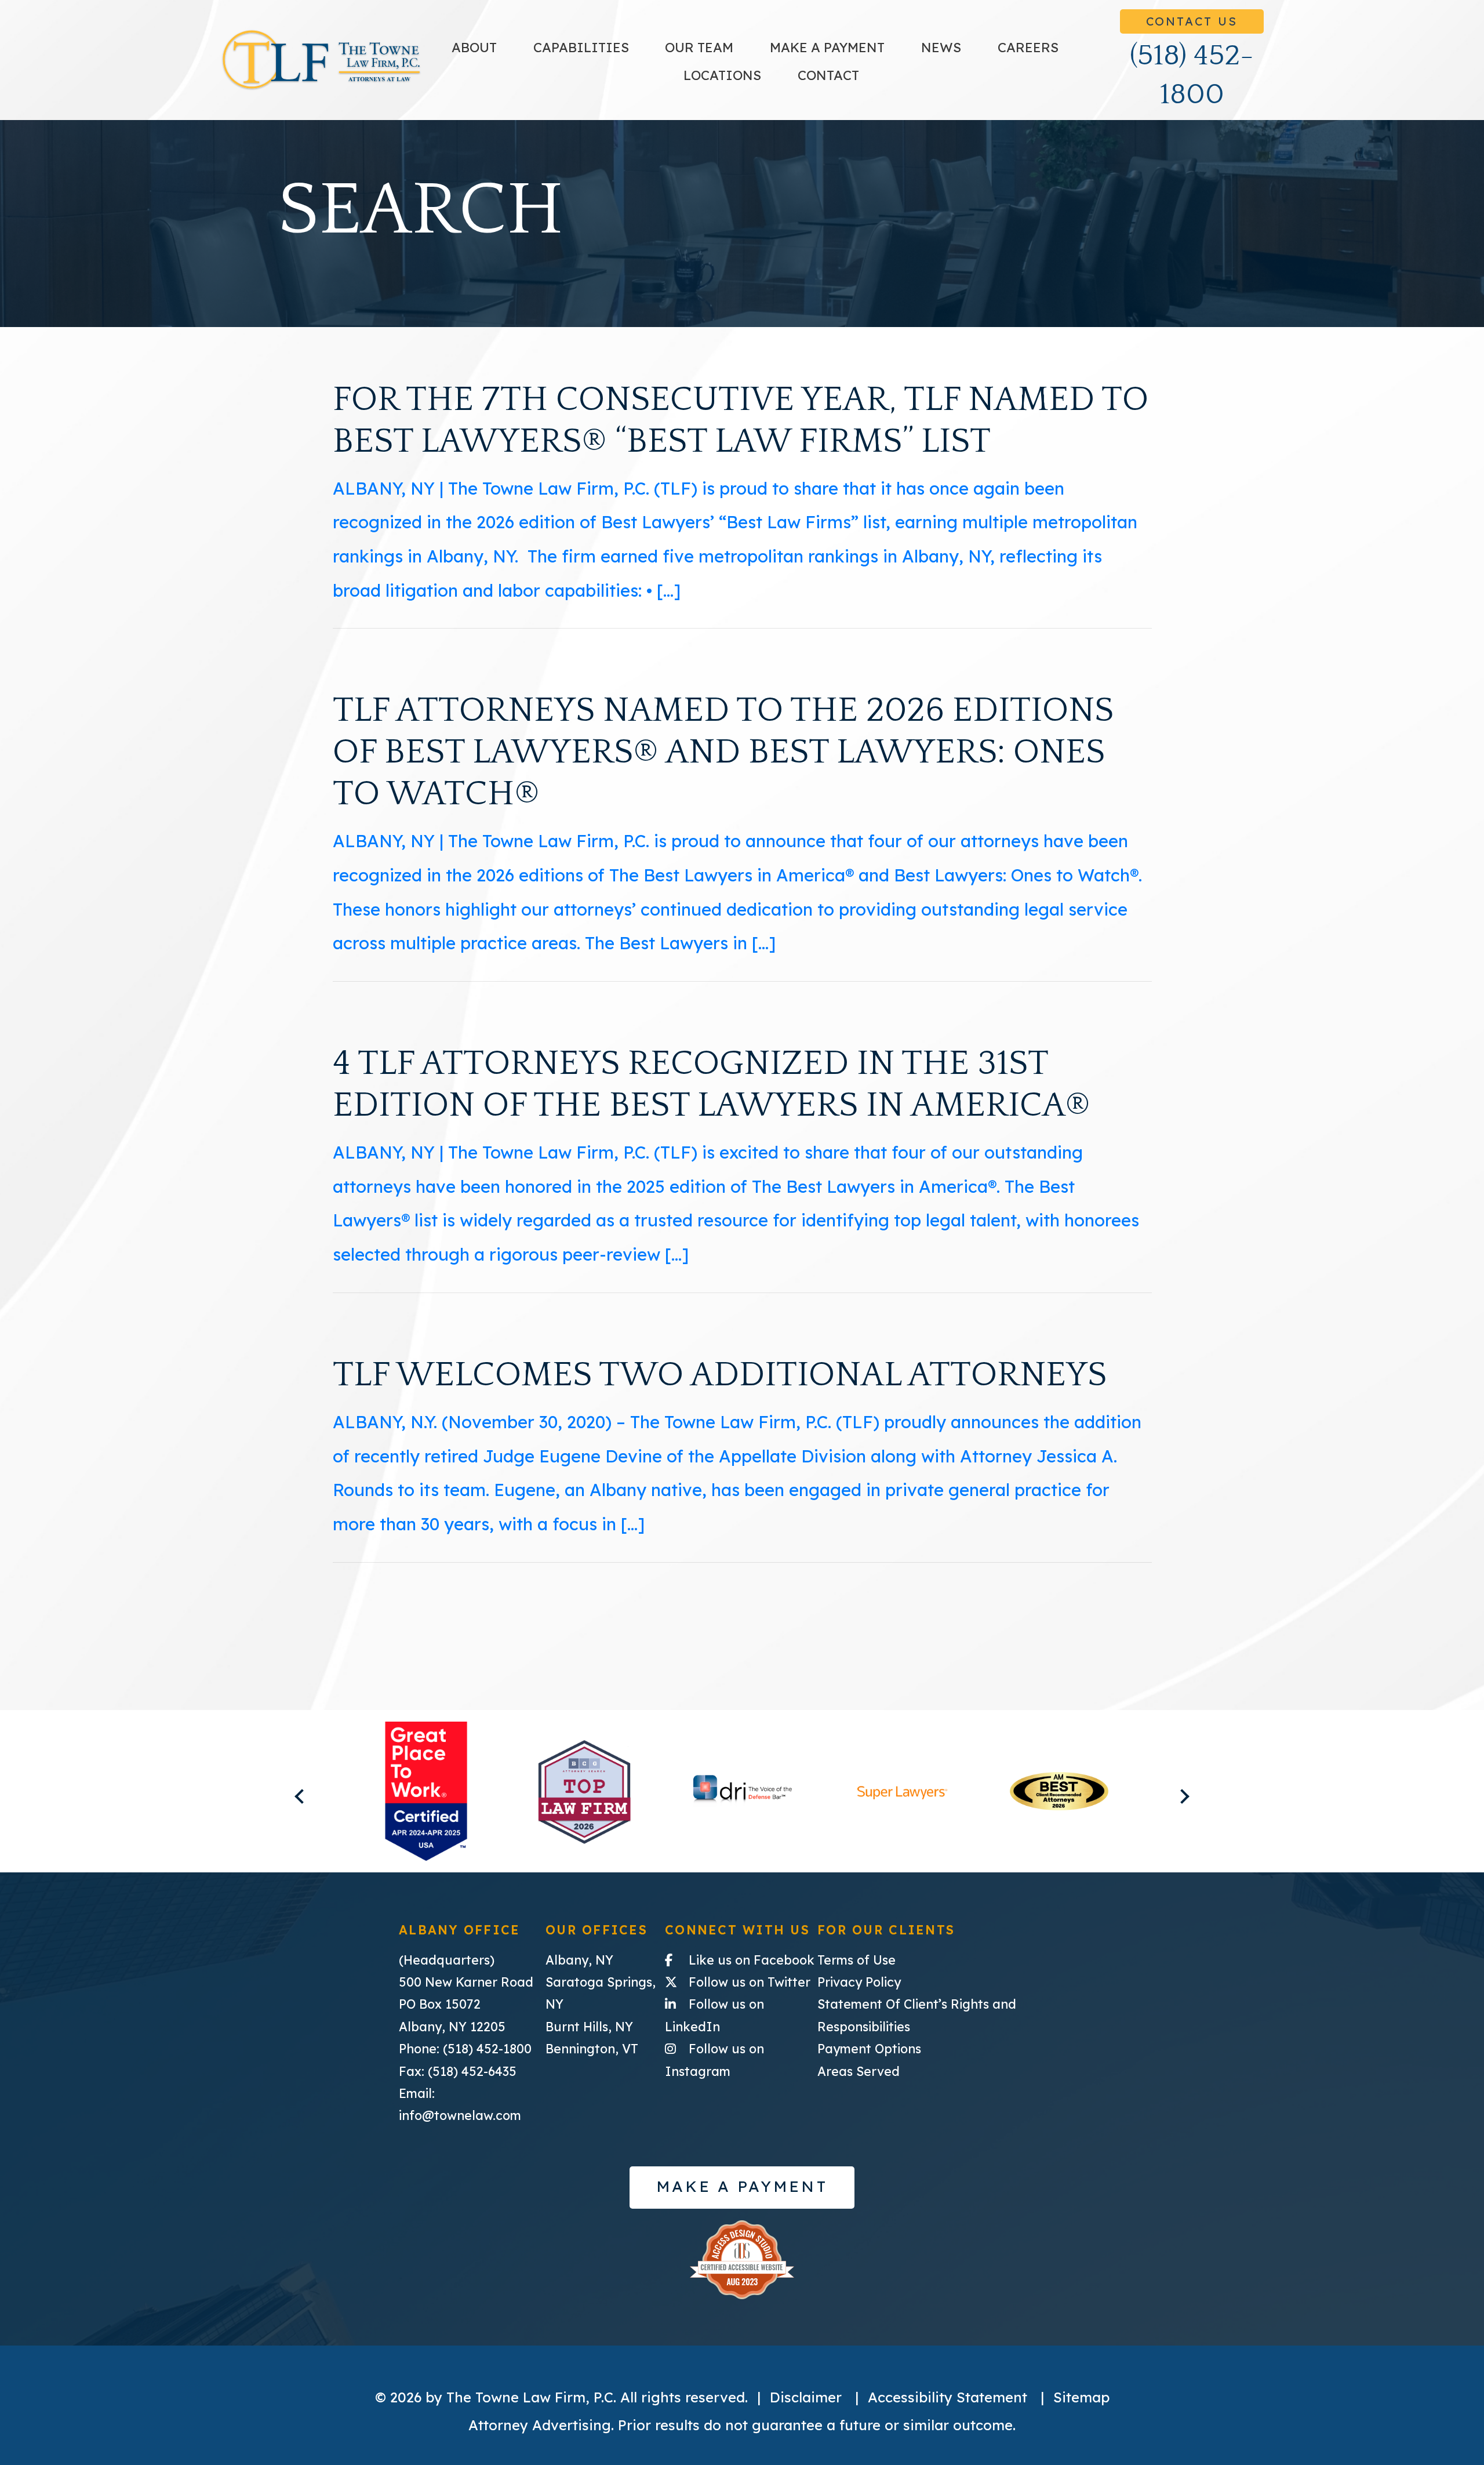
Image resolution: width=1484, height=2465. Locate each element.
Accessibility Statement (947, 2397)
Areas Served (859, 2071)
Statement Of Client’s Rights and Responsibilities (917, 2015)
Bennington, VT (592, 2049)
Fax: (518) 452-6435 (458, 2071)
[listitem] (426, 1791)
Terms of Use (856, 1960)
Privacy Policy (859, 1982)
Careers (1028, 47)
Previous (302, 1796)
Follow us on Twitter (753, 1982)
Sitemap (1081, 2397)
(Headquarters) (447, 1960)
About (474, 47)
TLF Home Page (321, 60)
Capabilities (581, 47)
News (941, 47)
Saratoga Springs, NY (601, 1993)
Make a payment (827, 47)
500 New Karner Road (466, 1982)
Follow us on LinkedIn (741, 2015)
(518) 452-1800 (1192, 75)
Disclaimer (806, 2397)
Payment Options (869, 2049)
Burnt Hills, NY (589, 2027)
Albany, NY (579, 1960)
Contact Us (1192, 21)
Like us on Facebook (753, 1960)
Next (1182, 1796)
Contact (828, 75)
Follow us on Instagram (741, 2060)
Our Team (699, 47)
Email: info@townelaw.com (460, 2104)
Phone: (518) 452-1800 (465, 2049)
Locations (722, 75)
